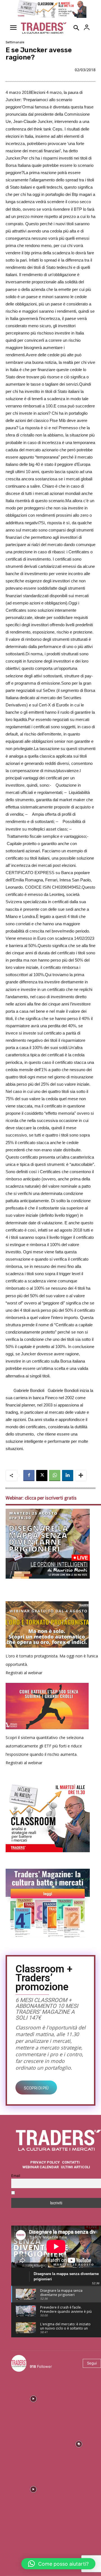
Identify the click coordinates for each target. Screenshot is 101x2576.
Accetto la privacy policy (39, 2193)
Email (16, 2176)
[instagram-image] (33, 2398)
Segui (92, 2363)
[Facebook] (29, 1476)
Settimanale (15, 42)
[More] (81, 1476)
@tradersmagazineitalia (54, 2360)
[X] (42, 1476)
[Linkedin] (68, 1476)
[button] (58, 2564)
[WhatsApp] (55, 1476)
